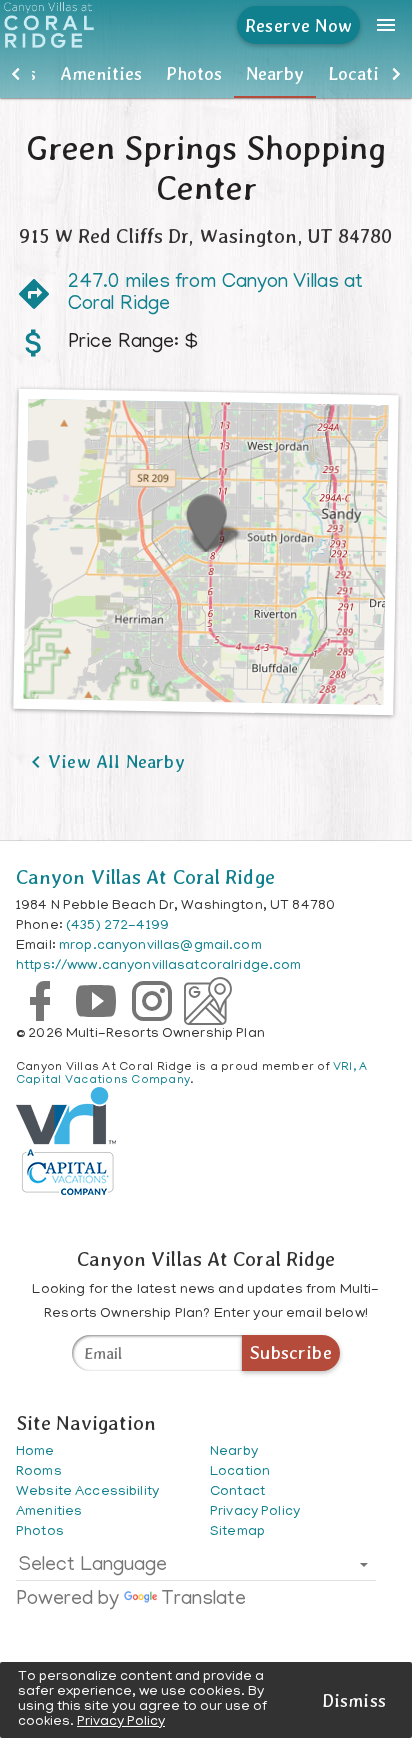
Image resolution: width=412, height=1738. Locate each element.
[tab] (101, 74)
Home (35, 1452)
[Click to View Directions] (206, 552)
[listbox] (196, 1570)
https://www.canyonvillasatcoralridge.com (159, 966)
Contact (237, 1492)
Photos (194, 73)
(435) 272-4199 (117, 926)
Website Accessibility (87, 1492)
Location (363, 73)
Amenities (101, 73)
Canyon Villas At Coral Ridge (145, 877)
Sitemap (237, 1532)
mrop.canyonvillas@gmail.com (160, 946)
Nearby (275, 73)
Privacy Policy (121, 1722)
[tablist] (206, 74)
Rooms (39, 1472)
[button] (16, 74)
